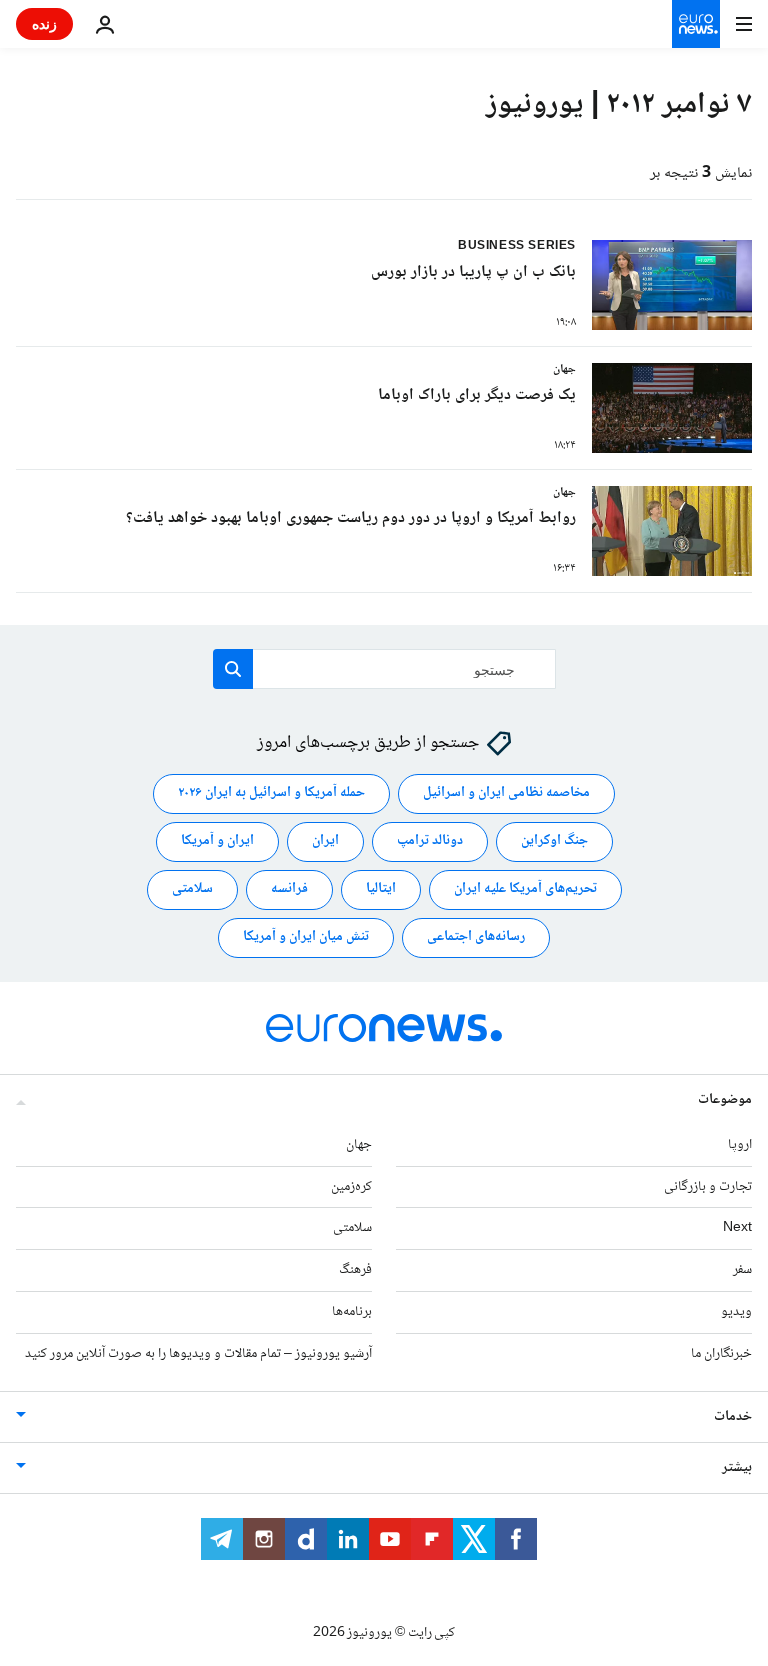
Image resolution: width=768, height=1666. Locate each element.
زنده (44, 23)
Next (737, 1229)
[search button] (233, 669)
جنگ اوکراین (554, 842)
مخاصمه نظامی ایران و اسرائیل (506, 794)
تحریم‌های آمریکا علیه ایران (525, 890)
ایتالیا (381, 890)
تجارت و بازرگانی (708, 1187)
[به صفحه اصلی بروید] (696, 24)
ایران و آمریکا (217, 842)
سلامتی (192, 890)
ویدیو (736, 1312)
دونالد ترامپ (430, 842)
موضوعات (725, 1100)
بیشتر (737, 1468)
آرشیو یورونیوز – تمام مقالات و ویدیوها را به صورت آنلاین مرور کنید (198, 1354)
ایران (325, 842)
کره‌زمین (351, 1187)
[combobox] (384, 669)
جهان (359, 1145)
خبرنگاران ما (721, 1354)
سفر (742, 1270)
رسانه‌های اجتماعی (476, 938)
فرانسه (289, 890)
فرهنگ (355, 1270)
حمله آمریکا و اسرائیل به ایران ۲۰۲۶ (271, 794)
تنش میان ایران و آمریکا (306, 938)
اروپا (740, 1145)
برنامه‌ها (352, 1312)
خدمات (733, 1417)
